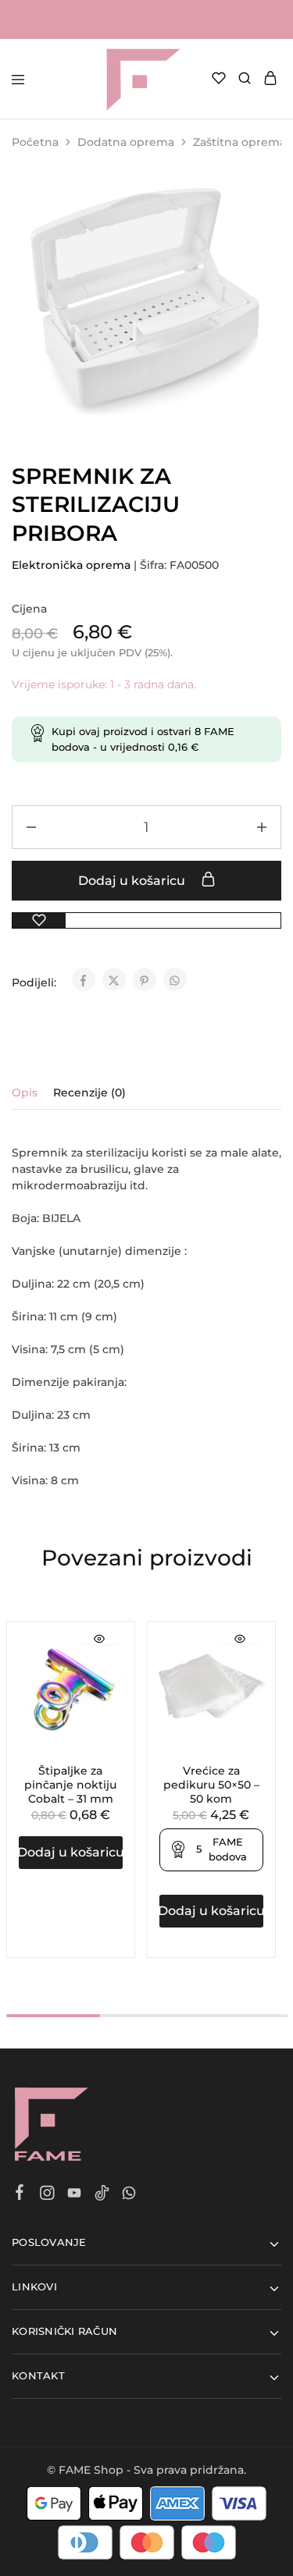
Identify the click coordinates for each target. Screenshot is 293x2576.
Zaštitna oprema (239, 142)
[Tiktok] (102, 2195)
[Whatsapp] (129, 2195)
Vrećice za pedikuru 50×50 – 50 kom (211, 1785)
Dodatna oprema (126, 142)
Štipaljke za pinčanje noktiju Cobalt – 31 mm (70, 1785)
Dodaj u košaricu (133, 881)
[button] (71, 1853)
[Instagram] (47, 2195)
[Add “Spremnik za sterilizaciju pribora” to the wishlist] (39, 920)
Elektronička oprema (71, 565)
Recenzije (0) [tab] (89, 1093)
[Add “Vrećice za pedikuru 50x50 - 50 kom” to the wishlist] (240, 1670)
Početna (35, 142)
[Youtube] (75, 2195)
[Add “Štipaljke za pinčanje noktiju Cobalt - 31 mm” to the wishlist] (100, 1670)
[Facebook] (20, 2194)
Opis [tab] (25, 1093)
